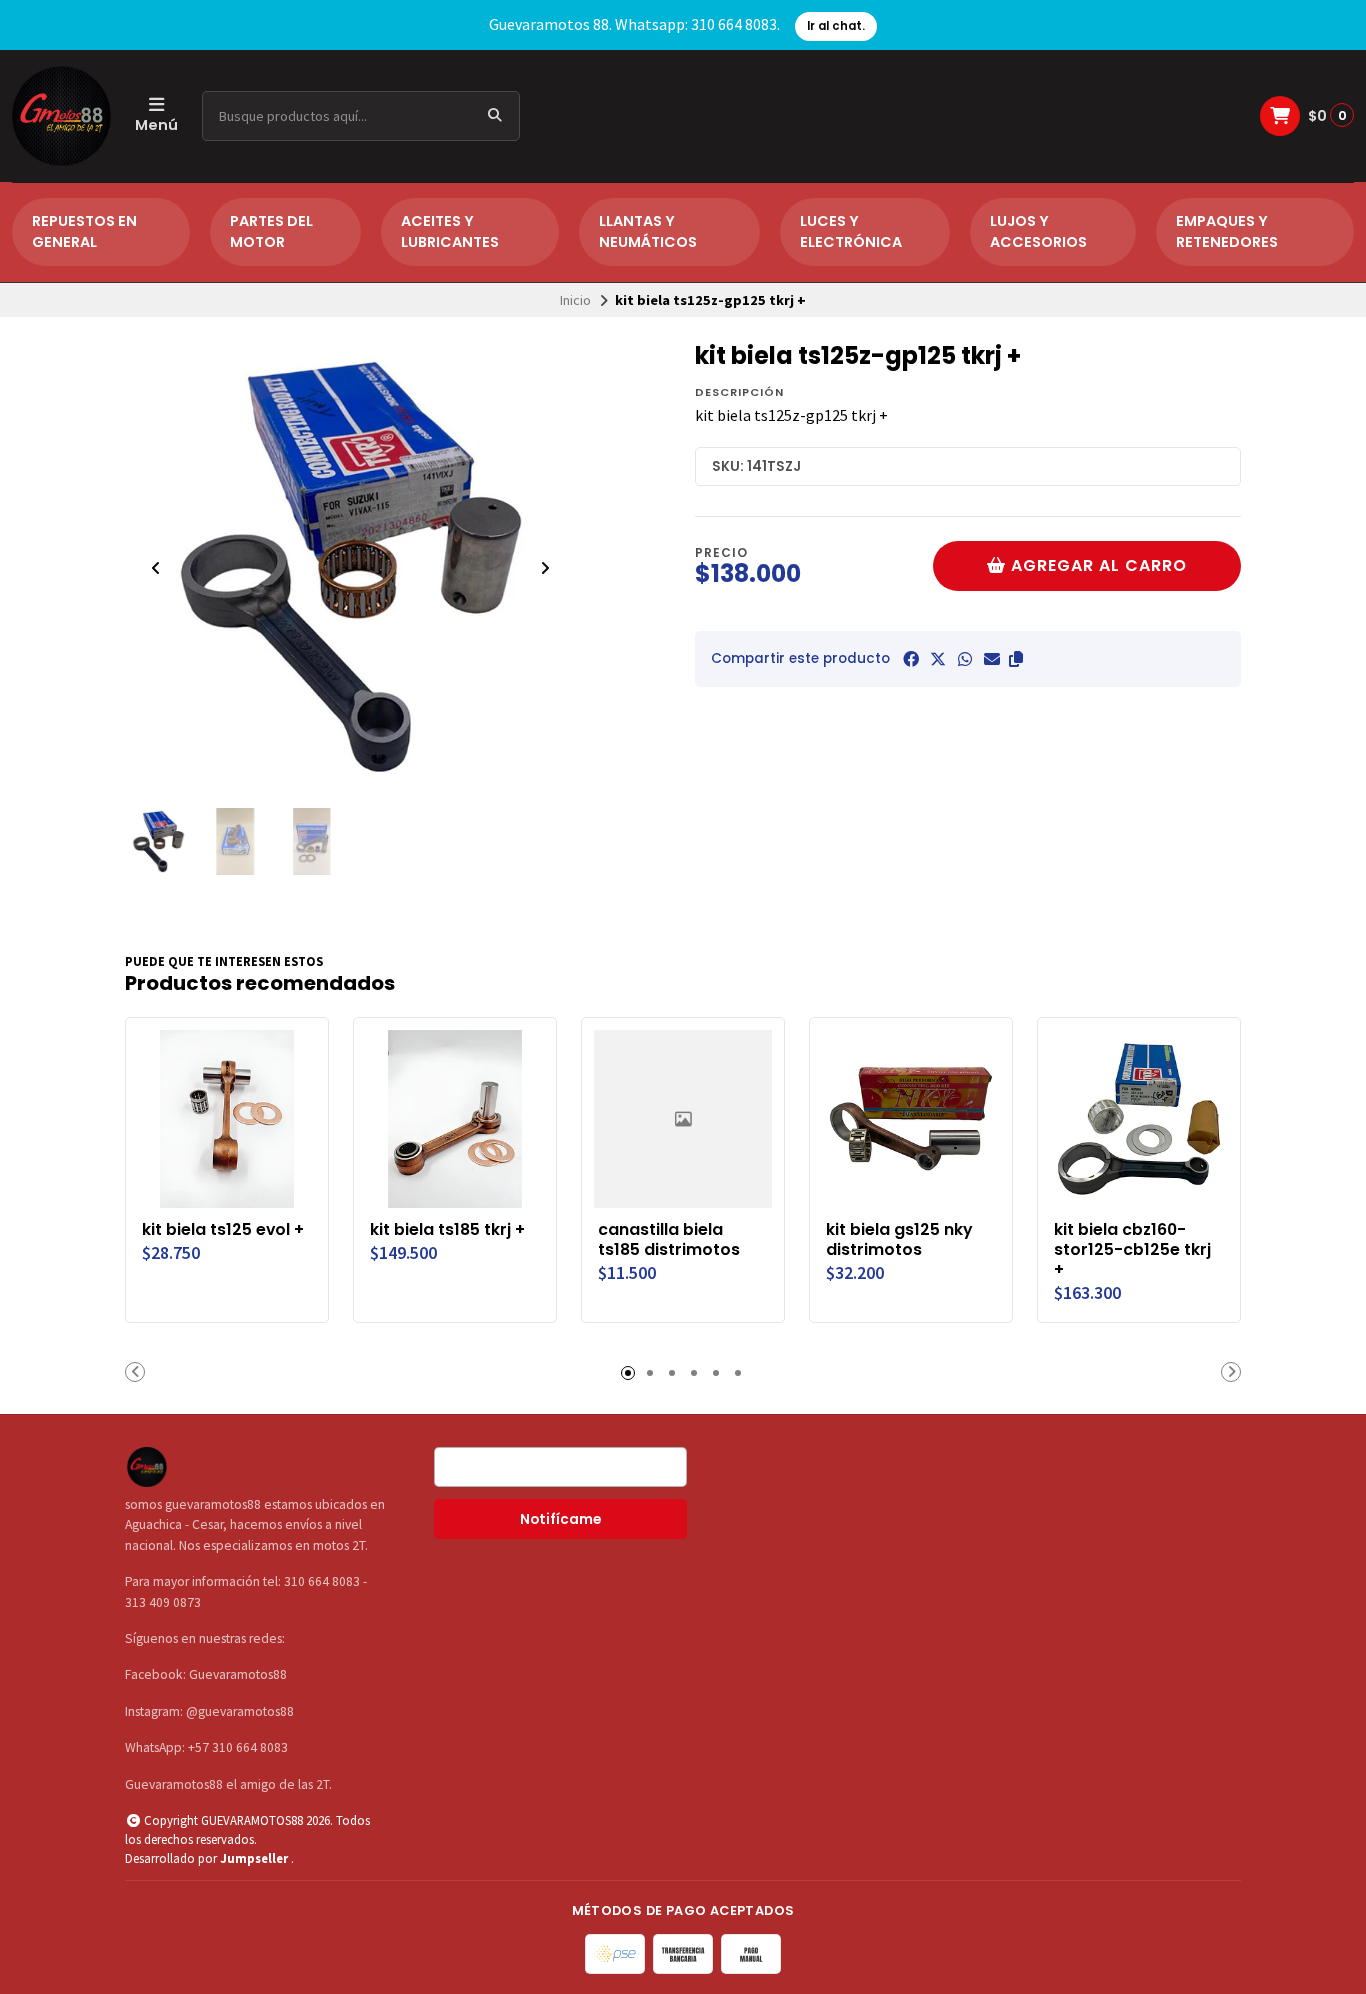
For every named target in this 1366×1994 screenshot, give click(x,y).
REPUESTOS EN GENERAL (84, 232)
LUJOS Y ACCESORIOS (1038, 232)
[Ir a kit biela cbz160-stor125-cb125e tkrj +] (1139, 1119)
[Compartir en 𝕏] (938, 659)
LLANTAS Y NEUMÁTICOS (648, 232)
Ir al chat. (836, 26)
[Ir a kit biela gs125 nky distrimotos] (911, 1119)
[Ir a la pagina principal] (61, 116)
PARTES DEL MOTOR (271, 232)
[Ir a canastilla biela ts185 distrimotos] (683, 1119)
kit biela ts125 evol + (223, 1230)
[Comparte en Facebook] (911, 659)
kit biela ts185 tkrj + (447, 1230)
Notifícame (560, 1519)
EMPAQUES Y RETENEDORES (1227, 232)
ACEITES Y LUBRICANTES (450, 232)
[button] (1016, 659)
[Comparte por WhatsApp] (965, 659)
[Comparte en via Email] (992, 659)
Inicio (575, 300)
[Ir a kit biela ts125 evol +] (227, 1119)
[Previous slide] (156, 568)
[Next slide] (545, 568)
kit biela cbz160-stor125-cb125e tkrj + (1132, 1249)
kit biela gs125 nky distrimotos (899, 1240)
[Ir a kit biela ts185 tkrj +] (455, 1119)
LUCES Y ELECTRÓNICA (851, 232)
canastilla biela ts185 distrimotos (669, 1240)
